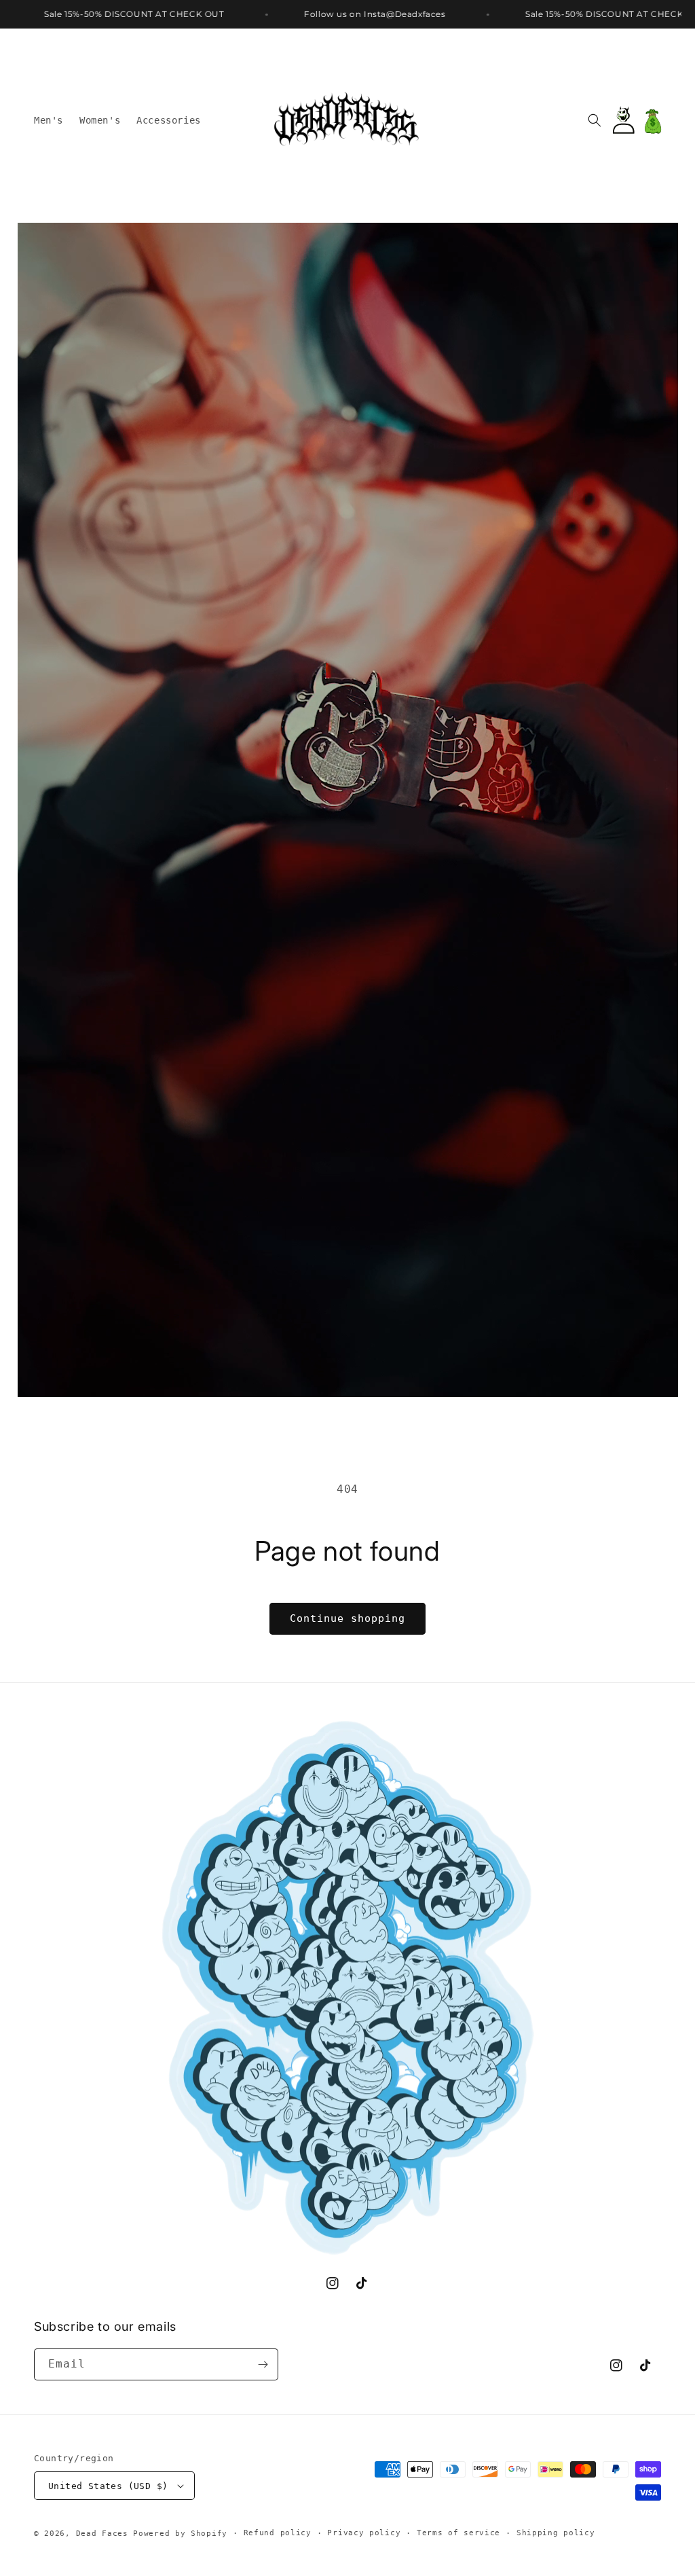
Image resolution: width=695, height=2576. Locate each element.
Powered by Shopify (180, 2534)
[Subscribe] (263, 2364)
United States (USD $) (108, 2486)
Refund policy (278, 2533)
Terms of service (458, 2533)
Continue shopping (347, 1618)
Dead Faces (105, 2534)
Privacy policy (364, 2533)
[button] (595, 120)
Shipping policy (556, 2533)
